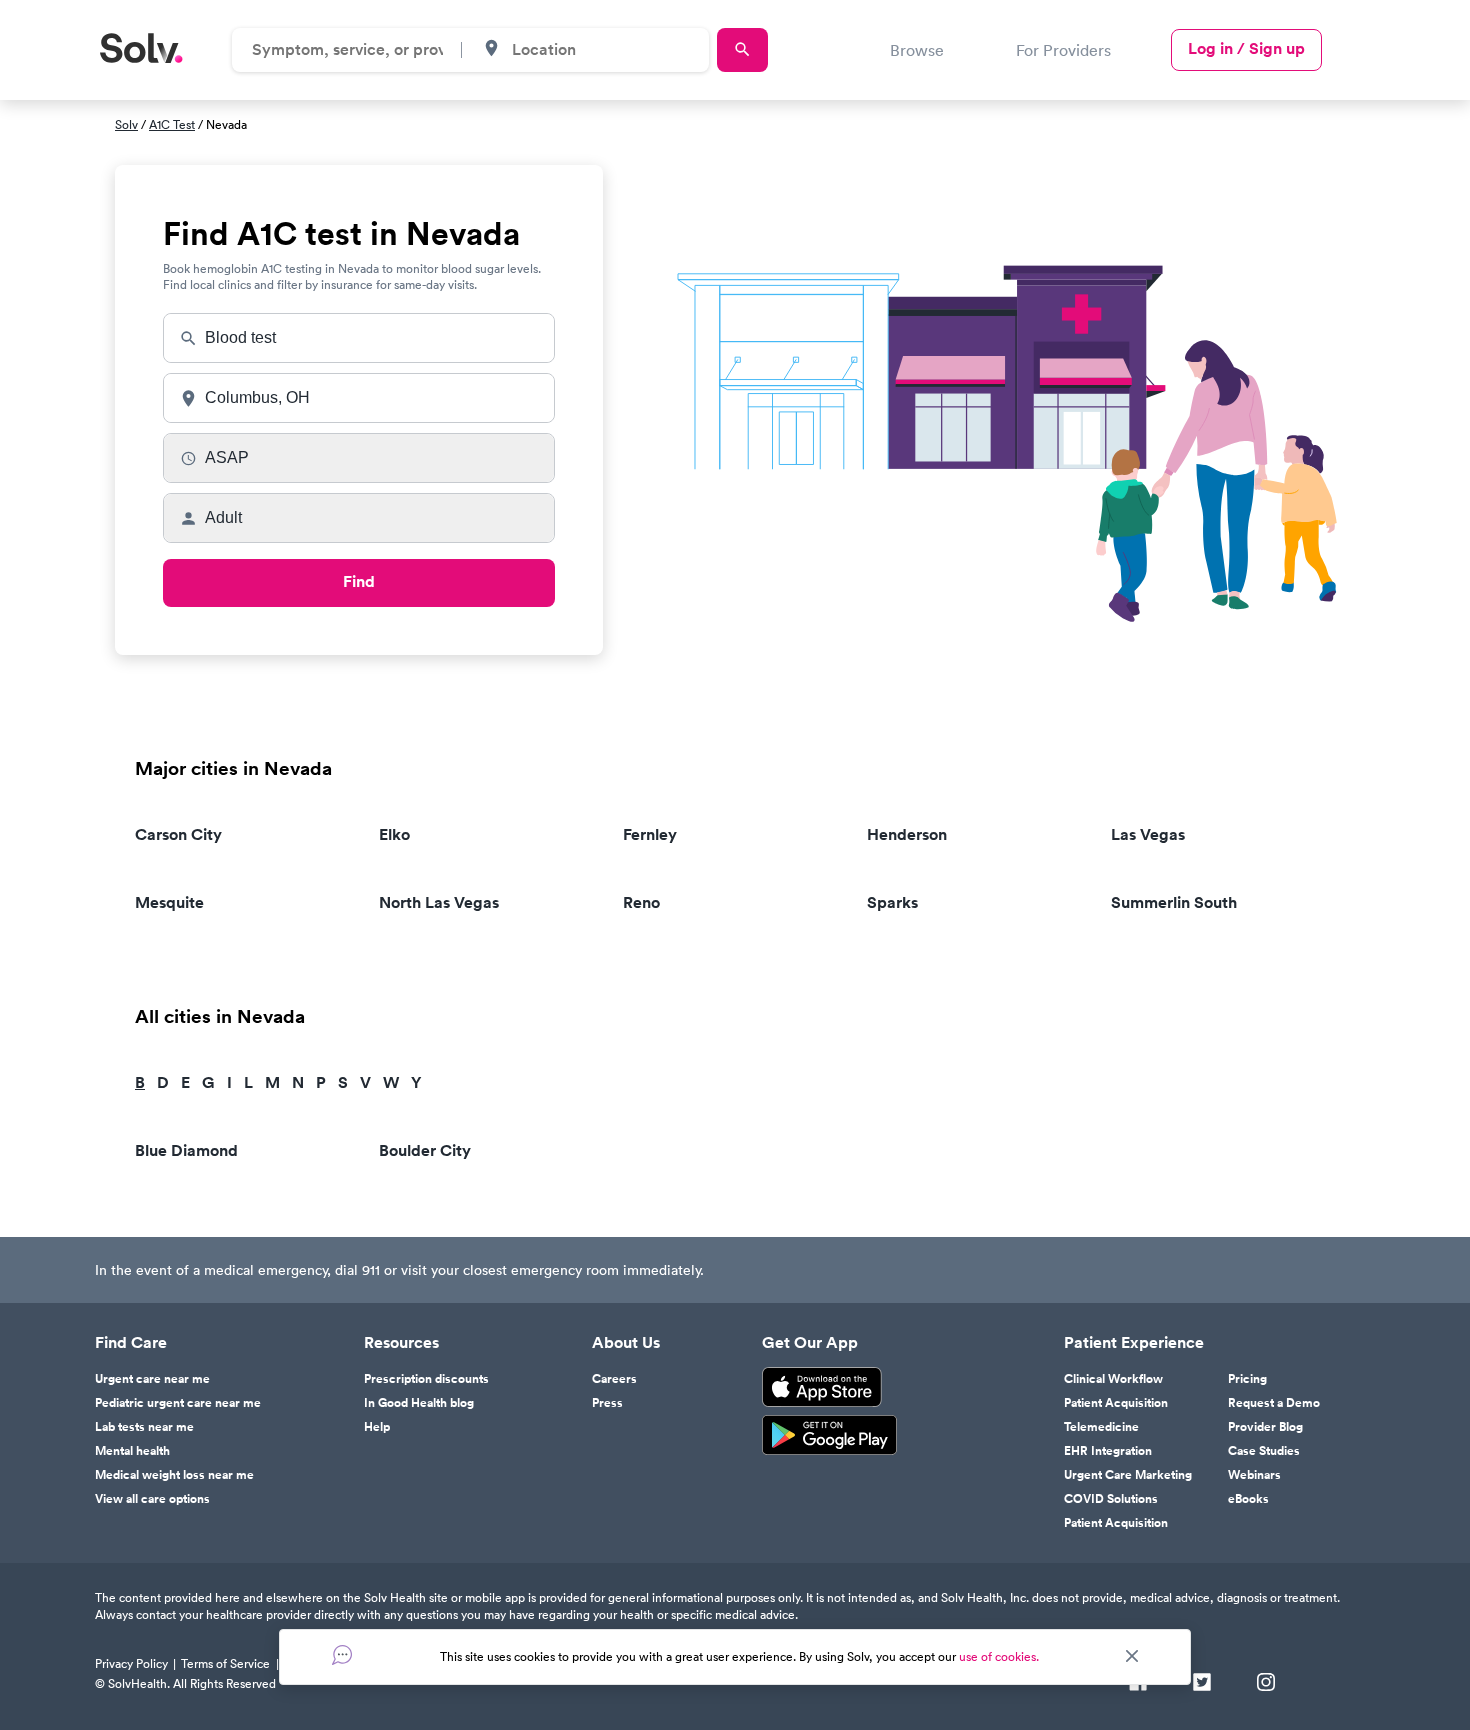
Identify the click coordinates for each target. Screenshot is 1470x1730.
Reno (641, 902)
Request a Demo (1274, 1403)
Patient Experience (1134, 1343)
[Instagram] (1266, 1684)
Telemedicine (1101, 1427)
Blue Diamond (186, 1150)
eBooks (1248, 1499)
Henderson (907, 834)
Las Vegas (1148, 834)
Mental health (132, 1451)
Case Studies (1264, 1451)
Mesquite (169, 902)
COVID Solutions (1111, 1499)
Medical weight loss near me (174, 1475)
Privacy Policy (131, 1663)
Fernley (650, 834)
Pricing (1247, 1379)
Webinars (1254, 1475)
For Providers (1063, 50)
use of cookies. (999, 1656)
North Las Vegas (439, 902)
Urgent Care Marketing (1128, 1475)
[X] (1202, 1684)
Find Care (131, 1343)
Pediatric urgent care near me (178, 1403)
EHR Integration (1108, 1451)
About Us (626, 1343)
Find (359, 581)
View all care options (152, 1499)
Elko (394, 834)
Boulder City (425, 1150)
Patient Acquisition (1116, 1403)
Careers (614, 1379)
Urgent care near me (152, 1379)
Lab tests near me (144, 1427)
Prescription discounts (426, 1379)
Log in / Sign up (1246, 48)
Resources (401, 1343)
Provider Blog (1265, 1427)
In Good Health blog (419, 1403)
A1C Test (172, 124)
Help (377, 1427)
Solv (126, 124)
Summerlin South (1174, 902)
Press (607, 1403)
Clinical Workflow (1113, 1379)
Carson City (178, 834)
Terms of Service (225, 1663)
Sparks (892, 902)
